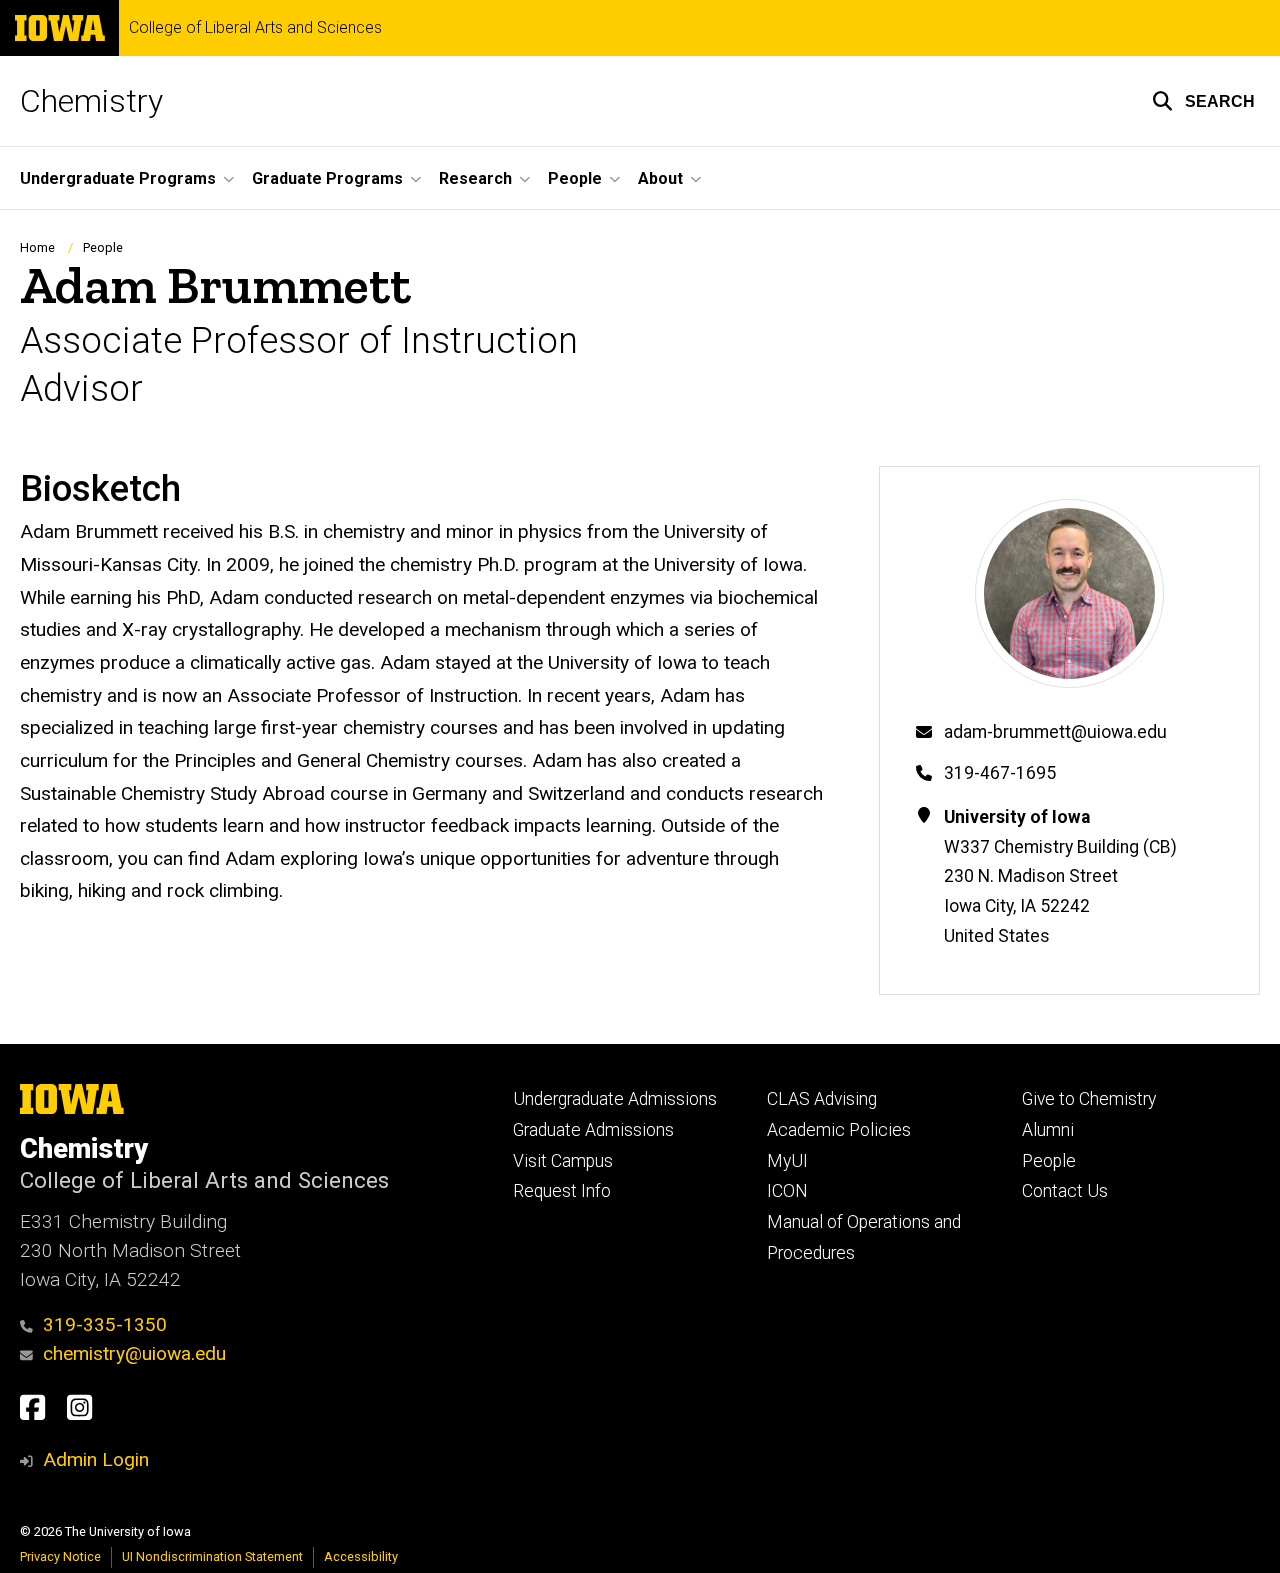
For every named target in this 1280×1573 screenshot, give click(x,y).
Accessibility (361, 1556)
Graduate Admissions (593, 1130)
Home (37, 247)
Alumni (1048, 1130)
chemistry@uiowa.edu (134, 1353)
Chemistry (91, 101)
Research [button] (475, 178)
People (103, 247)
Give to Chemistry (1089, 1099)
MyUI (787, 1161)
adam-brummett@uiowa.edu (1055, 732)
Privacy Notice (60, 1556)
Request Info (562, 1191)
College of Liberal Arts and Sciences (255, 28)
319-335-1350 (105, 1324)
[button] (1203, 101)
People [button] (575, 178)
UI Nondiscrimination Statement (212, 1556)
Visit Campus (563, 1161)
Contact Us (1065, 1191)
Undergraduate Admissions (615, 1099)
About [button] (660, 178)
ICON (787, 1191)
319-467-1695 (1000, 773)
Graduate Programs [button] (327, 178)
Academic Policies (839, 1130)
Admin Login (96, 1459)
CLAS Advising (822, 1099)
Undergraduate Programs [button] (118, 178)
